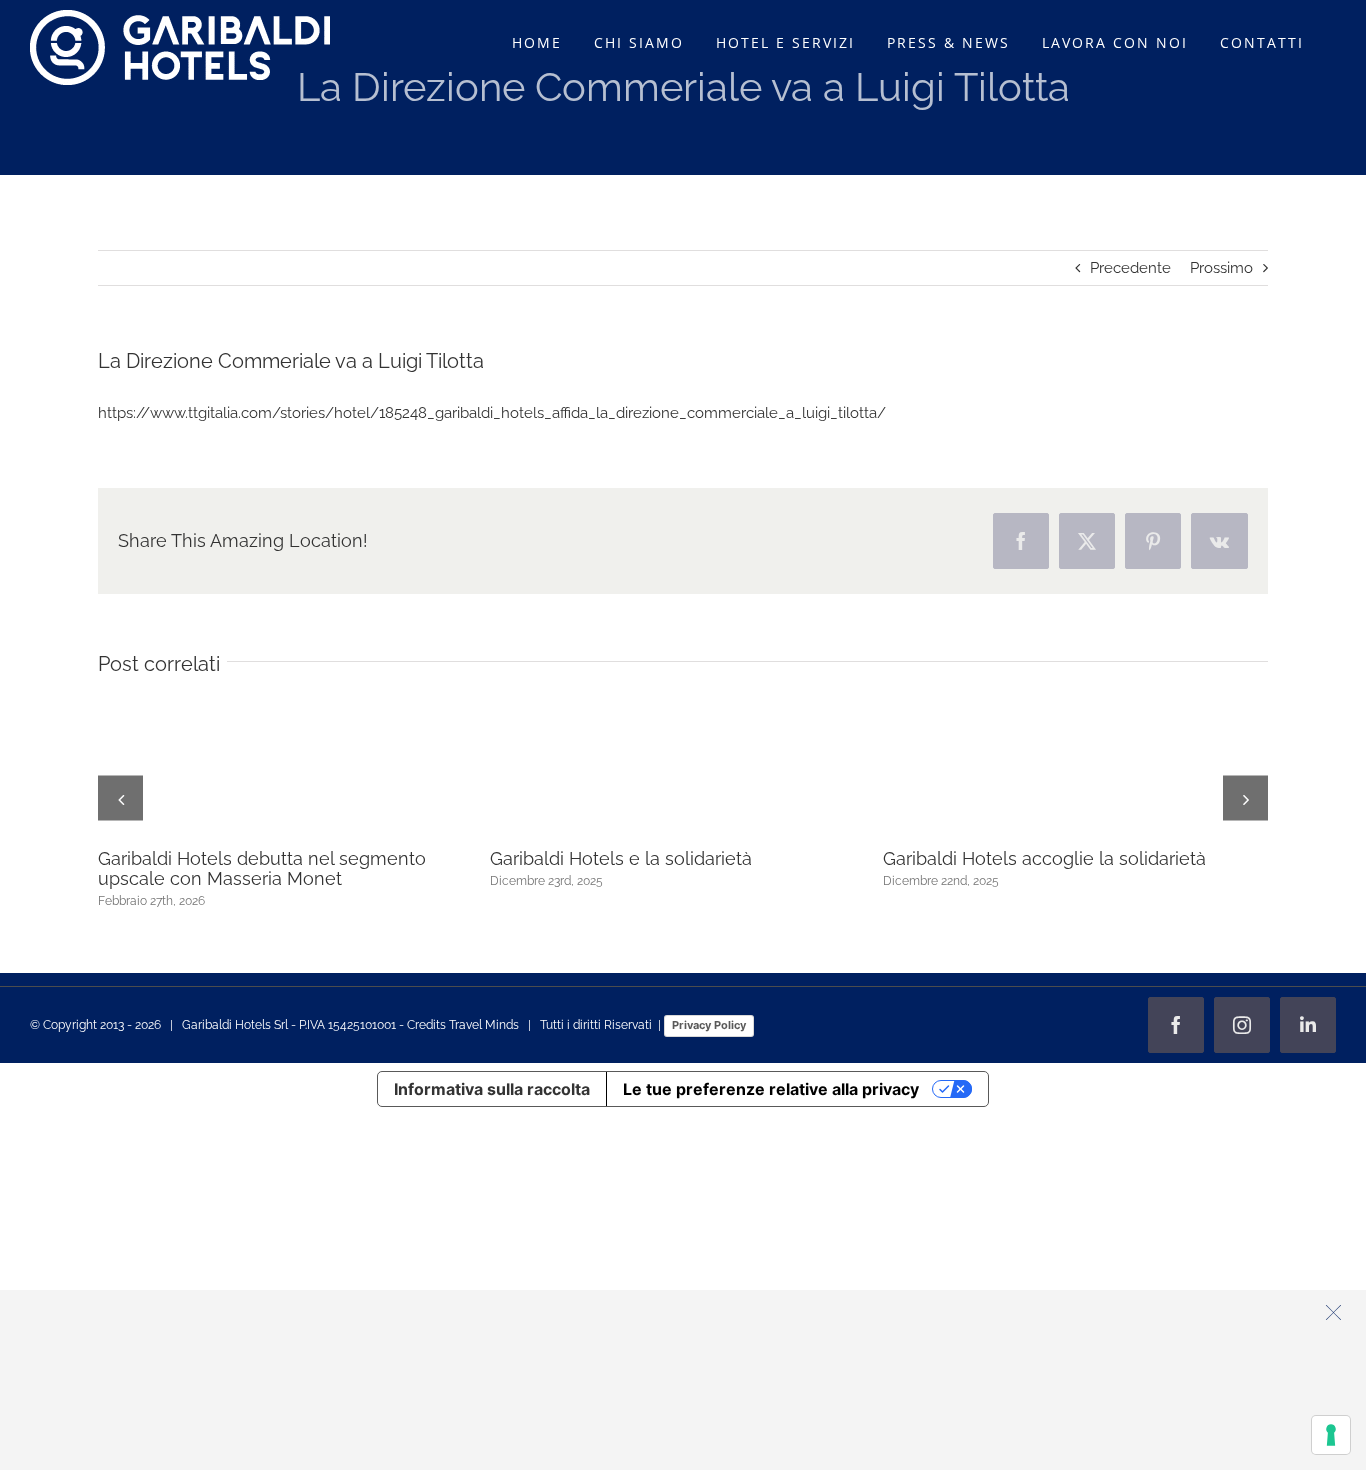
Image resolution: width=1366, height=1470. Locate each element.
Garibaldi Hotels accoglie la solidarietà (1044, 858)
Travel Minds (484, 1025)
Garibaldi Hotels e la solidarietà (621, 858)
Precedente (1130, 268)
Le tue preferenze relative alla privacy (771, 1089)
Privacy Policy (709, 1025)
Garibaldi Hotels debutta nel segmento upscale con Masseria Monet (262, 868)
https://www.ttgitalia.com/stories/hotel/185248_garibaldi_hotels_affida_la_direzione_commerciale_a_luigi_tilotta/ (492, 413)
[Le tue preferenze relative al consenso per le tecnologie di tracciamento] (1331, 1435)
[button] (120, 798)
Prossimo (1221, 268)
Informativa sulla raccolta (492, 1089)
